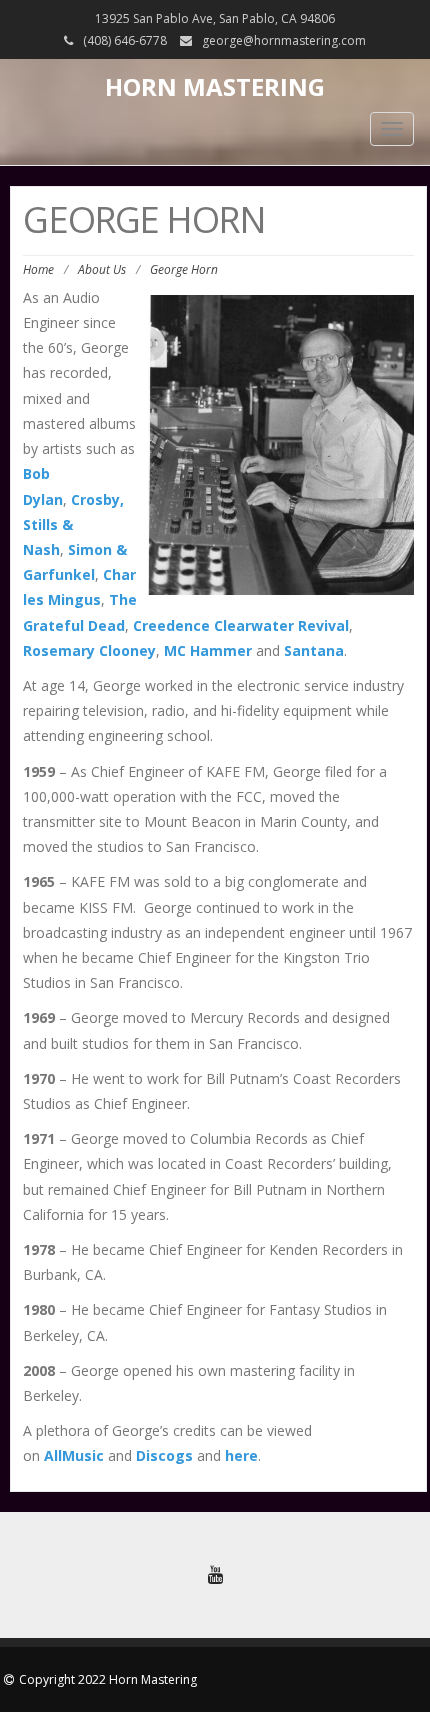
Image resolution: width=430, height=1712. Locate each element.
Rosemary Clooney (89, 650)
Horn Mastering (215, 86)
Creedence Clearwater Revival (241, 625)
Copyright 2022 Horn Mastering (108, 1679)
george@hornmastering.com (284, 40)
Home (38, 269)
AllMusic (74, 1455)
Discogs (164, 1455)
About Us (102, 269)
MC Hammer (208, 650)
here (241, 1455)
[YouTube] (215, 1575)
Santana (314, 650)
